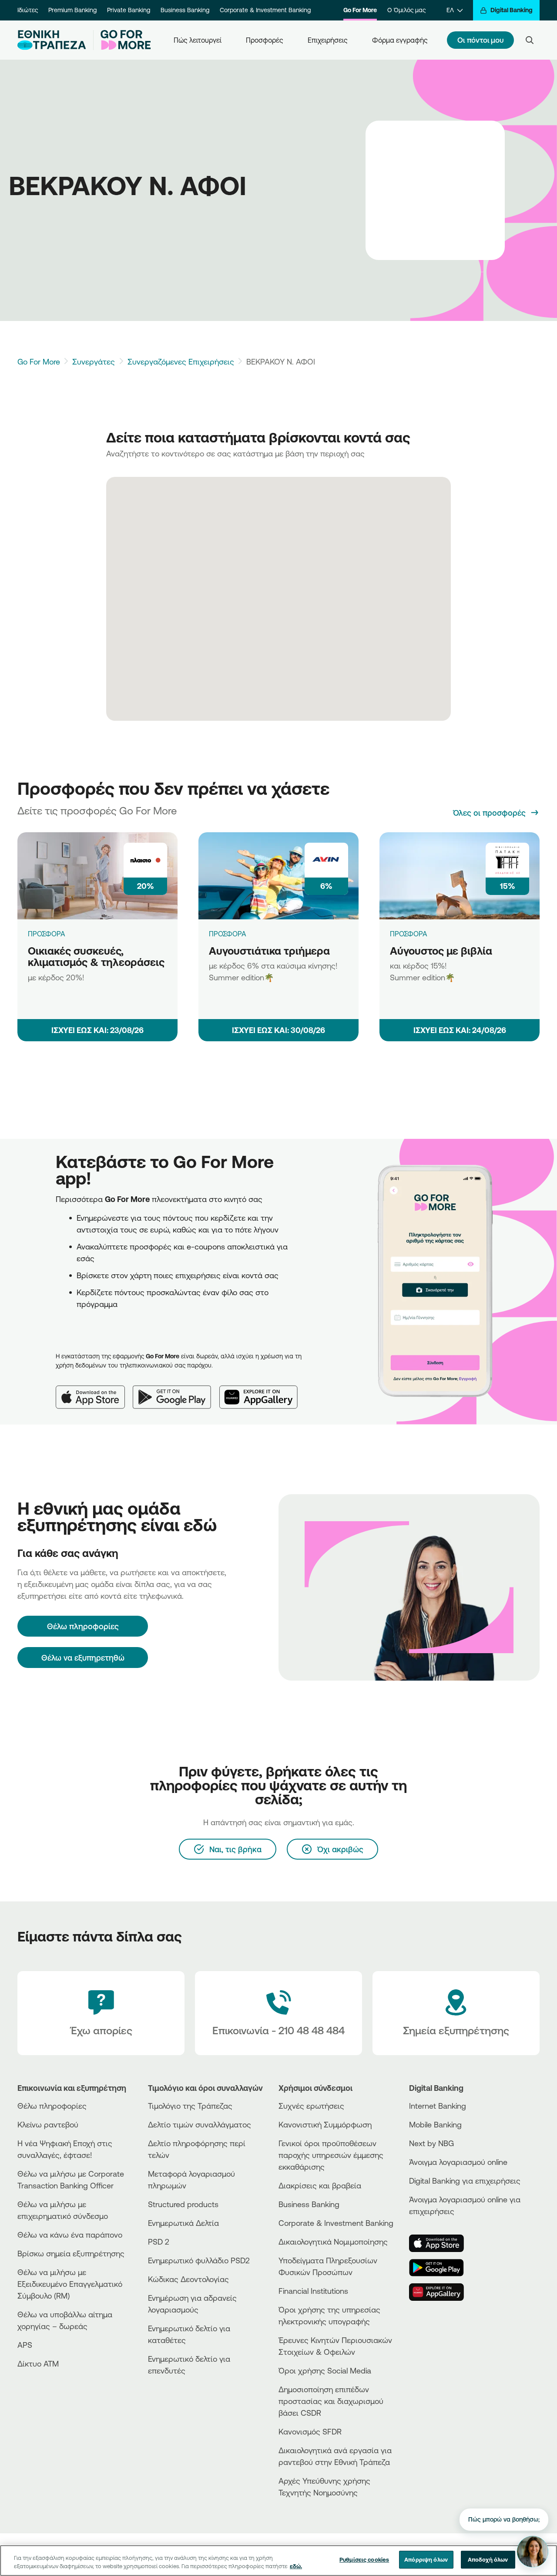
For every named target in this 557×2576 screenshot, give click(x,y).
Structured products (183, 2204)
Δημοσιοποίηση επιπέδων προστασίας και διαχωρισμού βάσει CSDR (331, 2401)
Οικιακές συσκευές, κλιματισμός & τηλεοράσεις (96, 957)
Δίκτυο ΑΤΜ (38, 2363)
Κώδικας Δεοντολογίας (188, 2279)
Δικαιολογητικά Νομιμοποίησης (333, 2242)
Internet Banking (438, 2106)
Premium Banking (72, 10)
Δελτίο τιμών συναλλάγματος (200, 2124)
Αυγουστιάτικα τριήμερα (269, 951)
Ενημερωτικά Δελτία (183, 2223)
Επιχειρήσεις (328, 40)
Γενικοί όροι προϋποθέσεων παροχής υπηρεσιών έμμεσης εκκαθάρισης (331, 2155)
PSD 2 (159, 2242)
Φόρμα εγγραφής (400, 40)
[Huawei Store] (442, 2292)
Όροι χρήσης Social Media (325, 2370)
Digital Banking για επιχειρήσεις (465, 2181)
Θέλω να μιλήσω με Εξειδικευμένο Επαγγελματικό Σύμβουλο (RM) (70, 2284)
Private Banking (129, 10)
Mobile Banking (435, 2124)
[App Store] (94, 1390)
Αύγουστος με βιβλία (441, 951)
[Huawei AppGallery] (263, 1390)
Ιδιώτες (28, 10)
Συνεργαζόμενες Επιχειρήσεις (181, 361)
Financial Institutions (313, 2291)
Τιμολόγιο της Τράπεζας (190, 2106)
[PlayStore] (442, 2268)
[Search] (530, 40)
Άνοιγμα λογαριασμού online (458, 2162)
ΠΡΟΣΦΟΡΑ (47, 934)
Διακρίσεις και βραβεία (320, 2185)
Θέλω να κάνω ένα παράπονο (70, 2235)
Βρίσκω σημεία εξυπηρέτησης (71, 2253)
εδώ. (296, 2566)
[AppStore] (442, 2243)
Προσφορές (265, 40)
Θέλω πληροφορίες (52, 2106)
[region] (278, 2561)
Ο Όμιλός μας (406, 10)
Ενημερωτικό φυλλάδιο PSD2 (199, 2260)
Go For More (360, 10)
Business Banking (185, 10)
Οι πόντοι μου (480, 40)
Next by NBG (431, 2143)
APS (25, 2345)
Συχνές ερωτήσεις (311, 2106)
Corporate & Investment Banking (265, 10)
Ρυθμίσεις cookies (364, 2559)
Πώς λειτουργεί (198, 40)
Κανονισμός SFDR (310, 2431)
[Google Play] (176, 1390)
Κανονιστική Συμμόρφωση (325, 2124)
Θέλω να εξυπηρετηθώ (83, 1658)
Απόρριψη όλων (426, 2559)
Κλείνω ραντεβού (48, 2124)
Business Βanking (309, 2204)
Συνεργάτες (94, 361)
